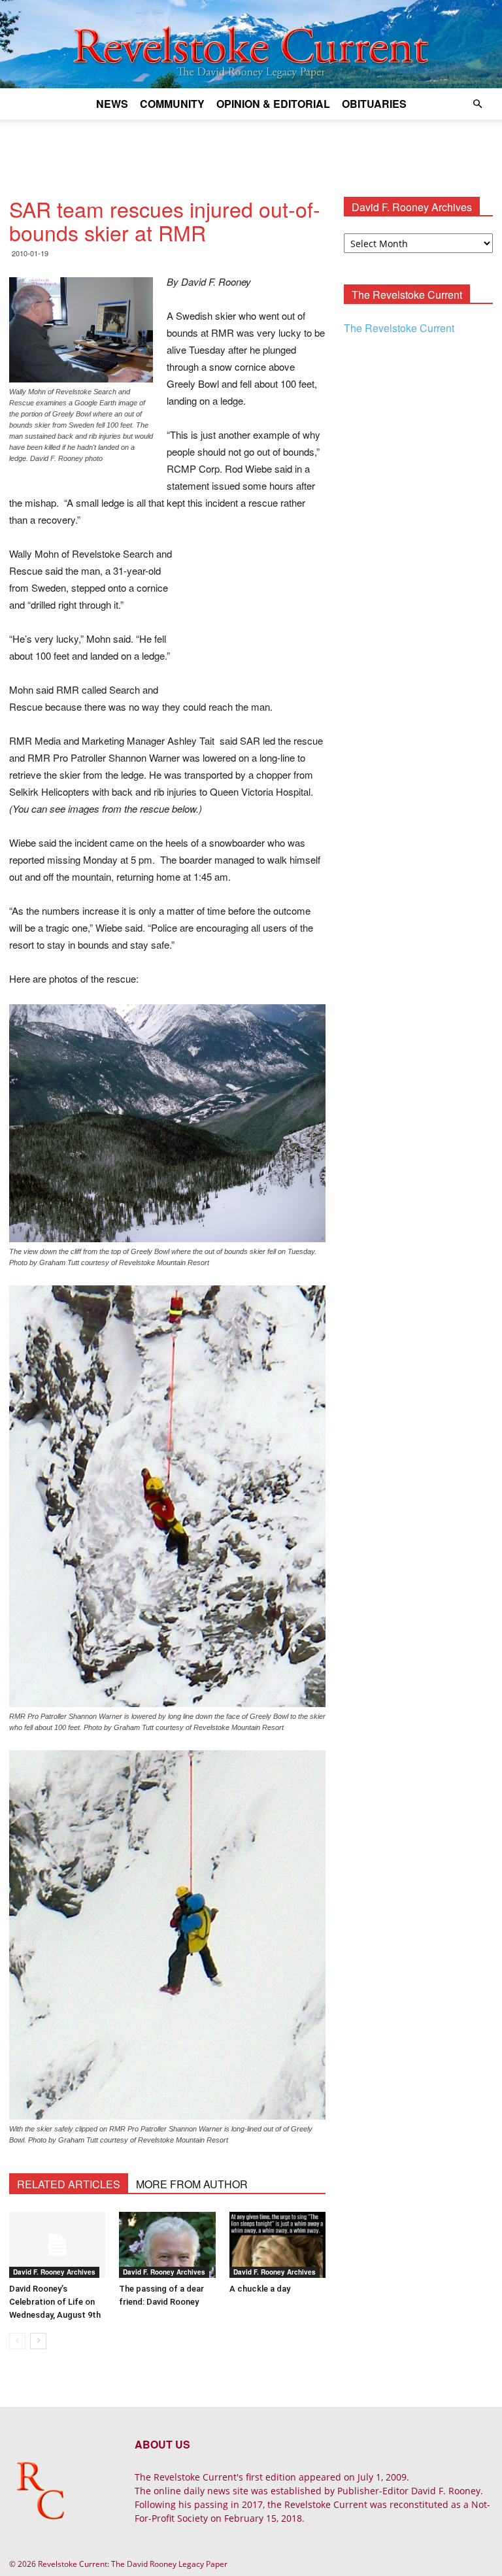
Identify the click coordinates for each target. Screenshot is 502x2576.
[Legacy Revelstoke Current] (251, 44)
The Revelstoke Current (399, 328)
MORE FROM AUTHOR (192, 2184)
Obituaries (374, 104)
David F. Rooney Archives (54, 2272)
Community (172, 104)
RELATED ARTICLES (69, 2184)
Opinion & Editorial (273, 104)
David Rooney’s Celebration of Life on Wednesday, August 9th (55, 2302)
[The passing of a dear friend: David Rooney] (167, 2245)
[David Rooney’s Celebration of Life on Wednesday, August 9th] (57, 2245)
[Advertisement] (251, 148)
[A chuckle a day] (277, 2245)
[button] (477, 104)
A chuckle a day (260, 2289)
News (112, 104)
